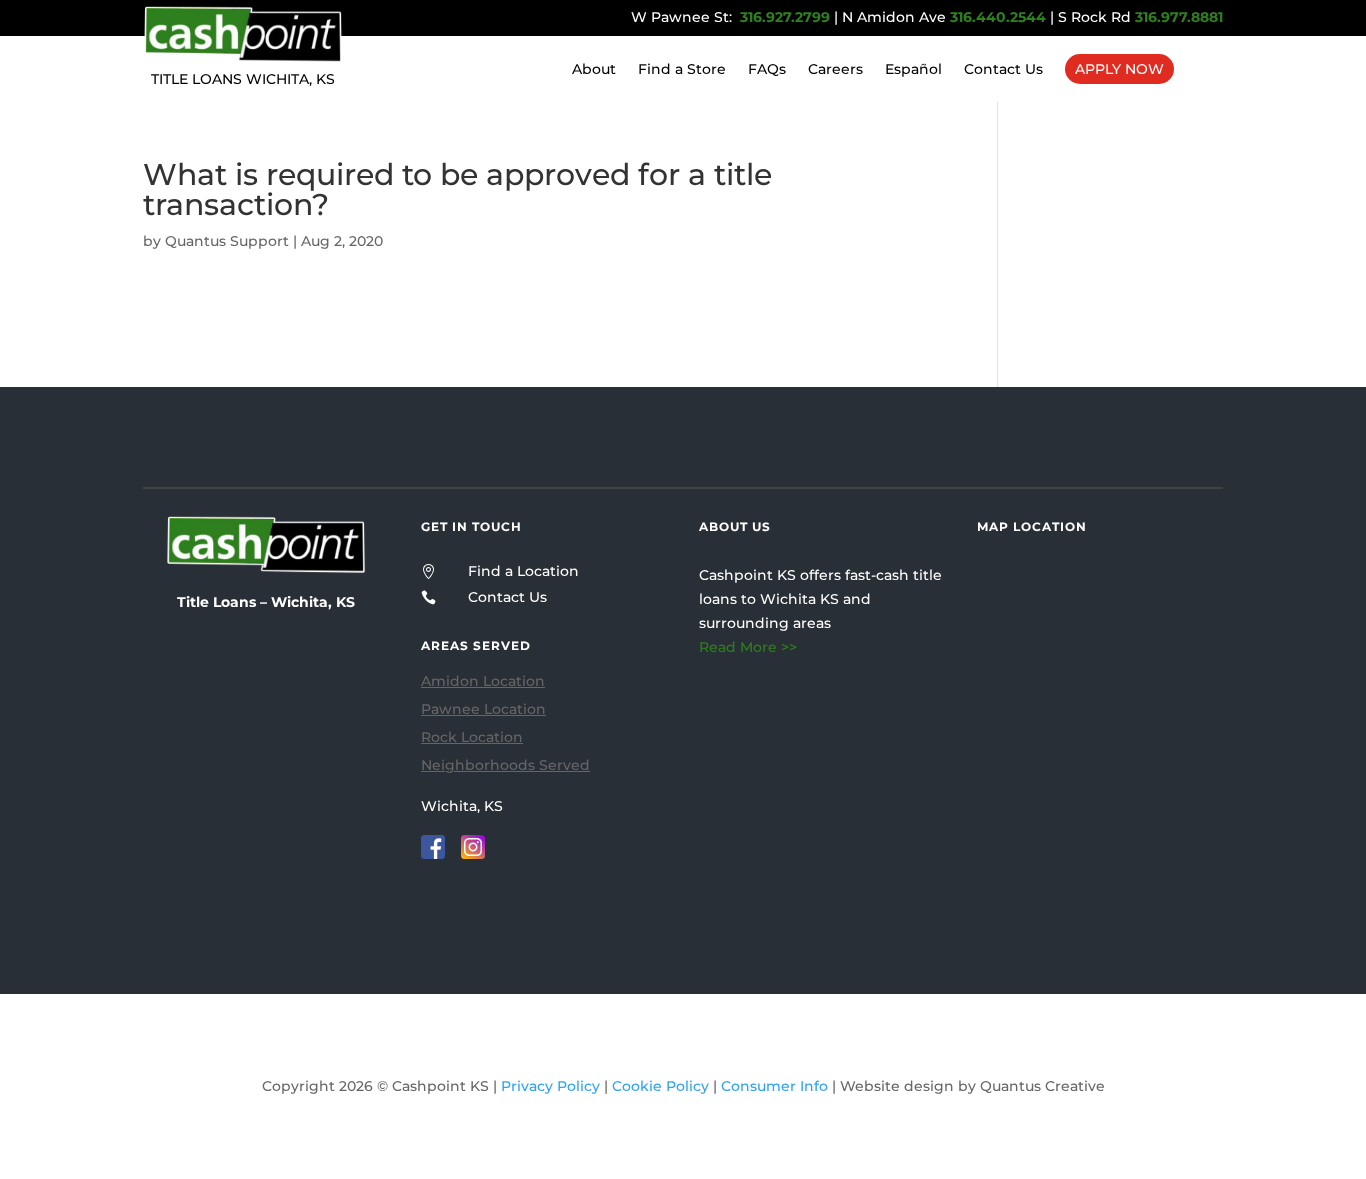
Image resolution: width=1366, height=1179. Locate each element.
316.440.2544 (998, 17)
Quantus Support (227, 241)
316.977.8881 (1179, 17)
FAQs (767, 70)
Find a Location (523, 571)
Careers (835, 70)
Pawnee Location (483, 709)
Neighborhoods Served (505, 765)
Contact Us (1003, 70)
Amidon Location (483, 681)
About (594, 70)
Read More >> (748, 647)
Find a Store (682, 70)
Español (913, 70)
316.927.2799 (783, 17)
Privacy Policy (550, 1086)
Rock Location (472, 737)
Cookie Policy (660, 1086)
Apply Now (1119, 69)
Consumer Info (774, 1086)
